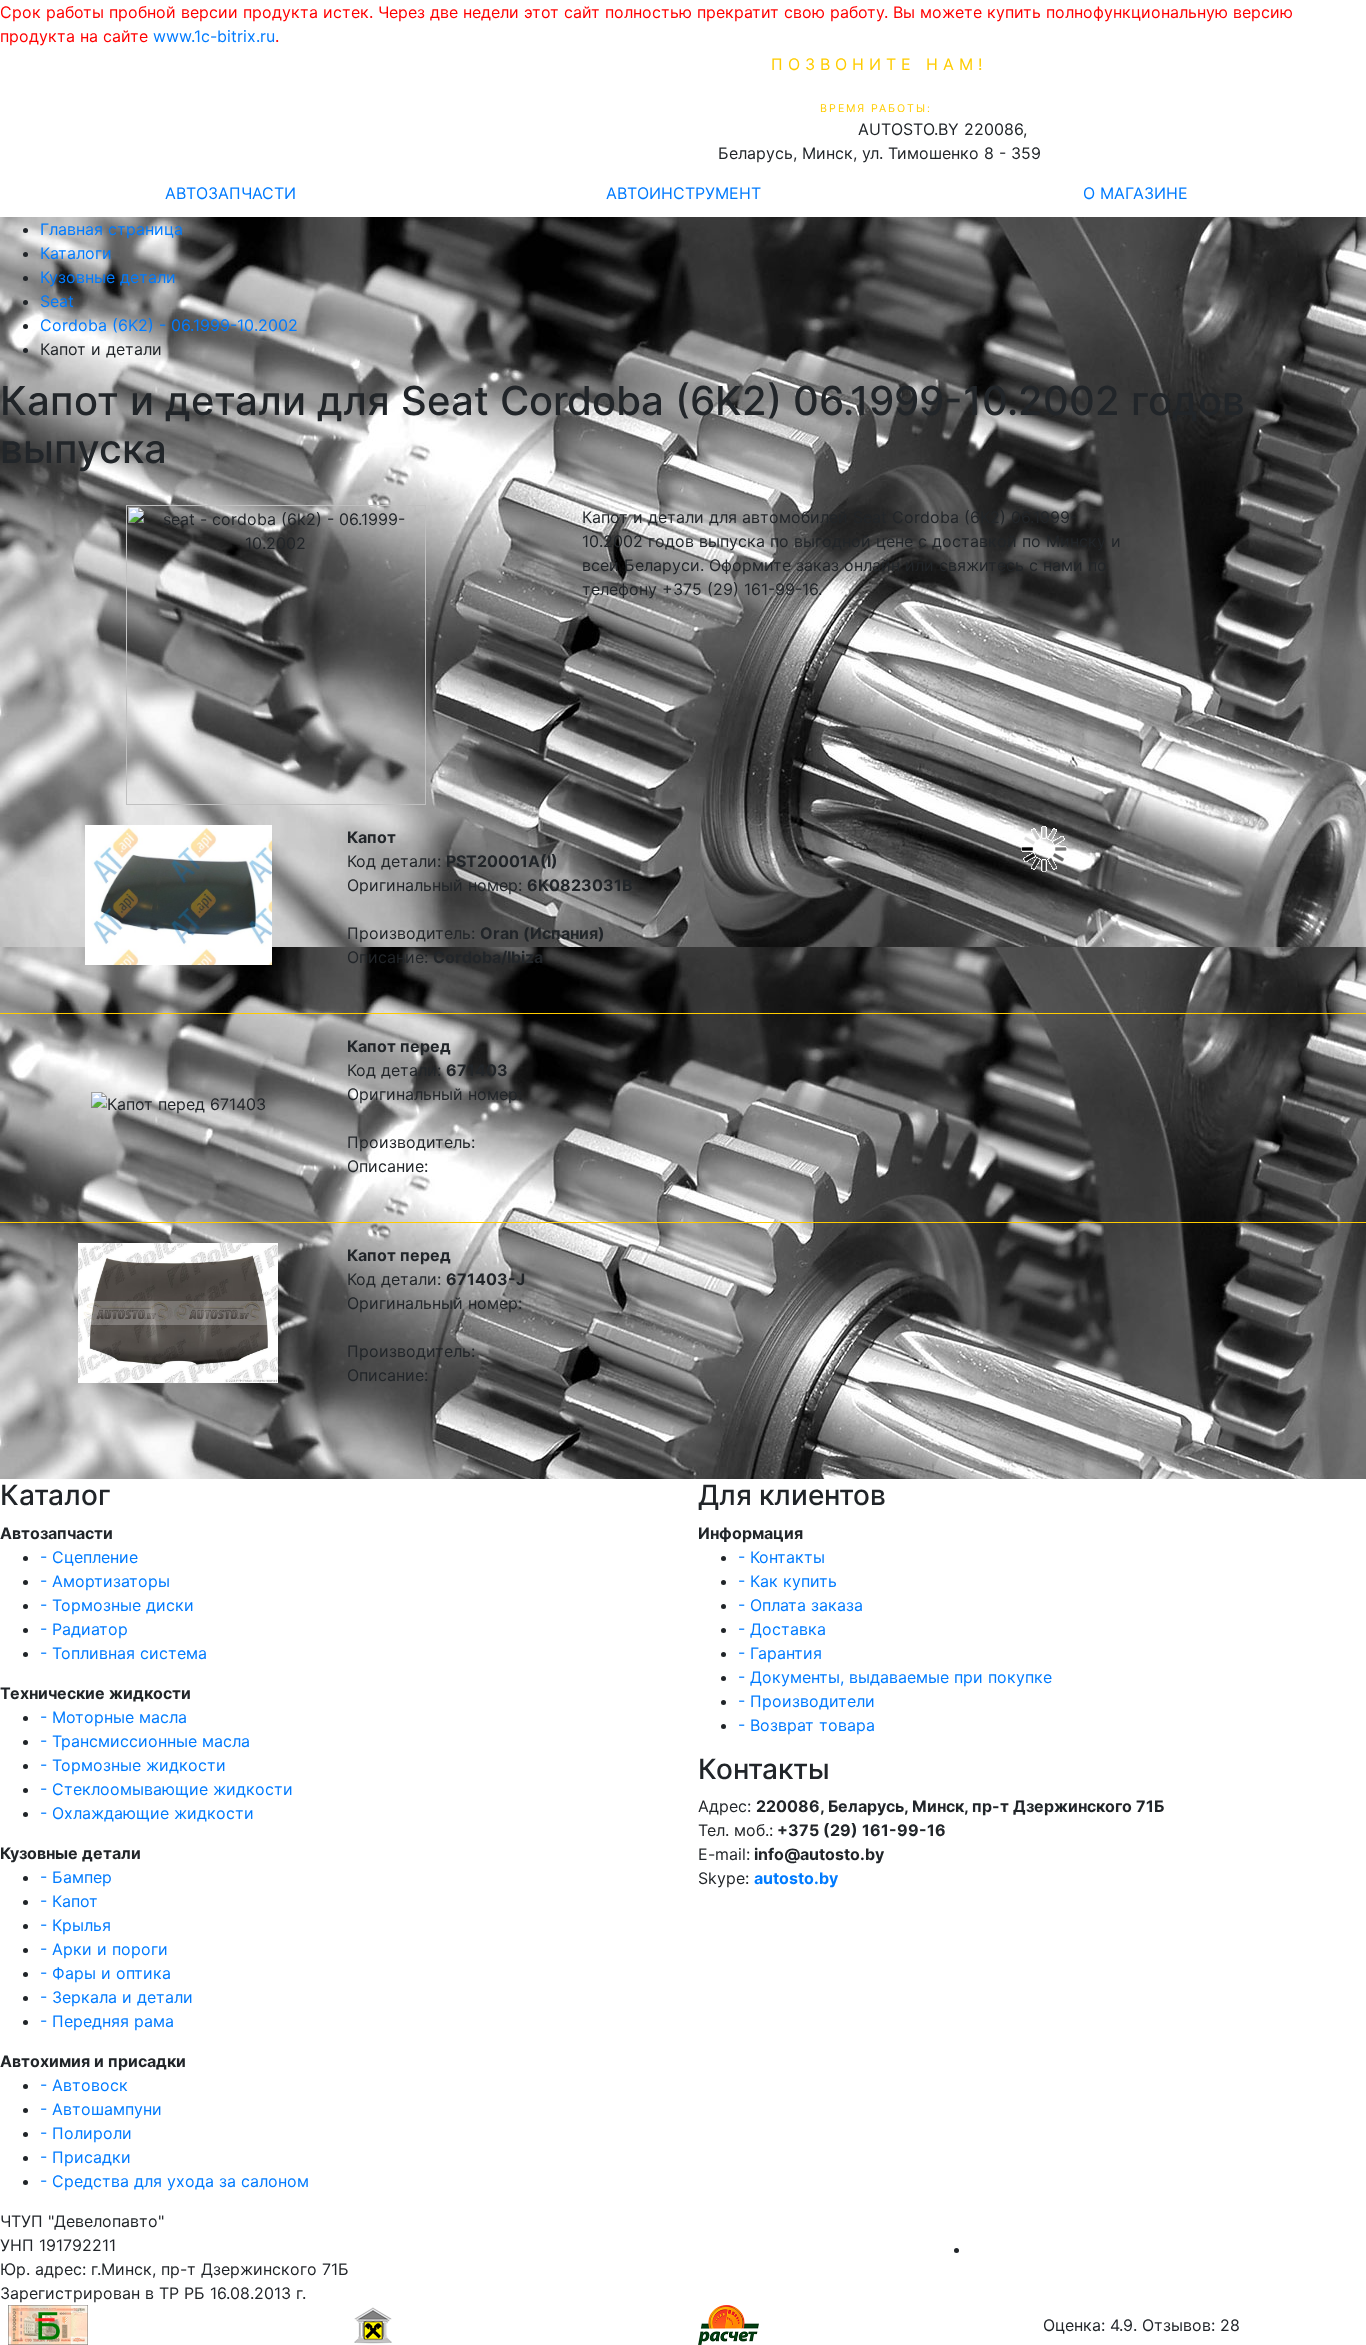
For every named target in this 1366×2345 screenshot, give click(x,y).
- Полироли (86, 2133)
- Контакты (781, 1557)
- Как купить (787, 1581)
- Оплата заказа (800, 1605)
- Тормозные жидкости (133, 1765)
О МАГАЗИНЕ (1135, 193)
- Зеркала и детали (116, 1997)
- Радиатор (84, 1629)
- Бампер (76, 1877)
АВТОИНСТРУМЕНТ (683, 193)
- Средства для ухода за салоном (174, 2181)
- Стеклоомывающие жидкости (166, 1789)
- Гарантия (780, 1653)
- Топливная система (123, 1653)
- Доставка (782, 1629)
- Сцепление (89, 1557)
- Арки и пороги (104, 1949)
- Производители (806, 1701)
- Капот (69, 1901)
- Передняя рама (107, 2021)
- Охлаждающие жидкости (147, 1813)
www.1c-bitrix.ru (214, 36)
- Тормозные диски (117, 1605)
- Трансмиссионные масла (145, 1741)
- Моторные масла (113, 1717)
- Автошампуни (101, 2109)
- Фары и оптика (105, 1973)
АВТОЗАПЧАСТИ (230, 193)
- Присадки (85, 2157)
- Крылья (75, 1925)
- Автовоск (84, 2085)
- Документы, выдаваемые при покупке (895, 1677)
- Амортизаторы (105, 1581)
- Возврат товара (806, 1725)
